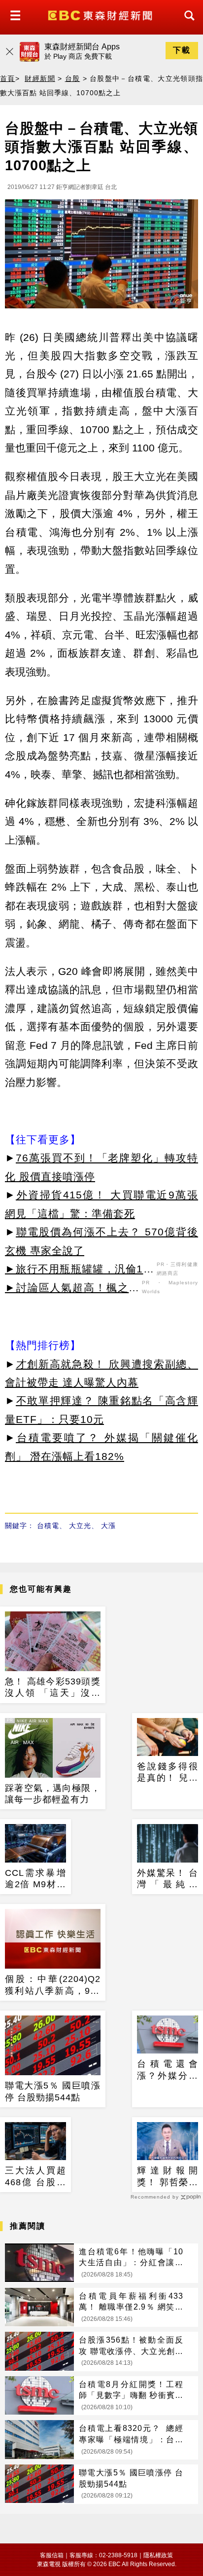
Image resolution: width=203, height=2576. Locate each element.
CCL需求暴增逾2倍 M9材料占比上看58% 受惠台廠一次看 (35, 1879)
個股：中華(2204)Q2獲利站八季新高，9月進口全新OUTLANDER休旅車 (53, 1985)
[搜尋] (187, 24)
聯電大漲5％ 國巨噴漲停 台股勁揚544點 (53, 2091)
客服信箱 (52, 2555)
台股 (73, 78)
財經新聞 (40, 78)
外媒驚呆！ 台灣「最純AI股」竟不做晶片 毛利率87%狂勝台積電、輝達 (168, 1879)
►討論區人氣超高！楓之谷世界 (72, 1289)
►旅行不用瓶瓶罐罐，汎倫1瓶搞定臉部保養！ (80, 1270)
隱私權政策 (158, 2555)
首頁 (8, 78)
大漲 (108, 1526)
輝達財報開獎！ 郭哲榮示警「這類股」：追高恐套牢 (168, 2177)
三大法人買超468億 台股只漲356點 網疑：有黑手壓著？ (35, 2177)
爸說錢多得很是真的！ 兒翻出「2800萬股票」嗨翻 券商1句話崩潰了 (168, 1773)
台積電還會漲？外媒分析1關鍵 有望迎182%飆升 (168, 2070)
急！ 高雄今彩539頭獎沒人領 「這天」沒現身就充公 (53, 1688)
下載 (182, 50)
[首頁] (101, 15)
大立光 (80, 1526)
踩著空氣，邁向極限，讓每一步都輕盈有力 (53, 1794)
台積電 (48, 1526)
